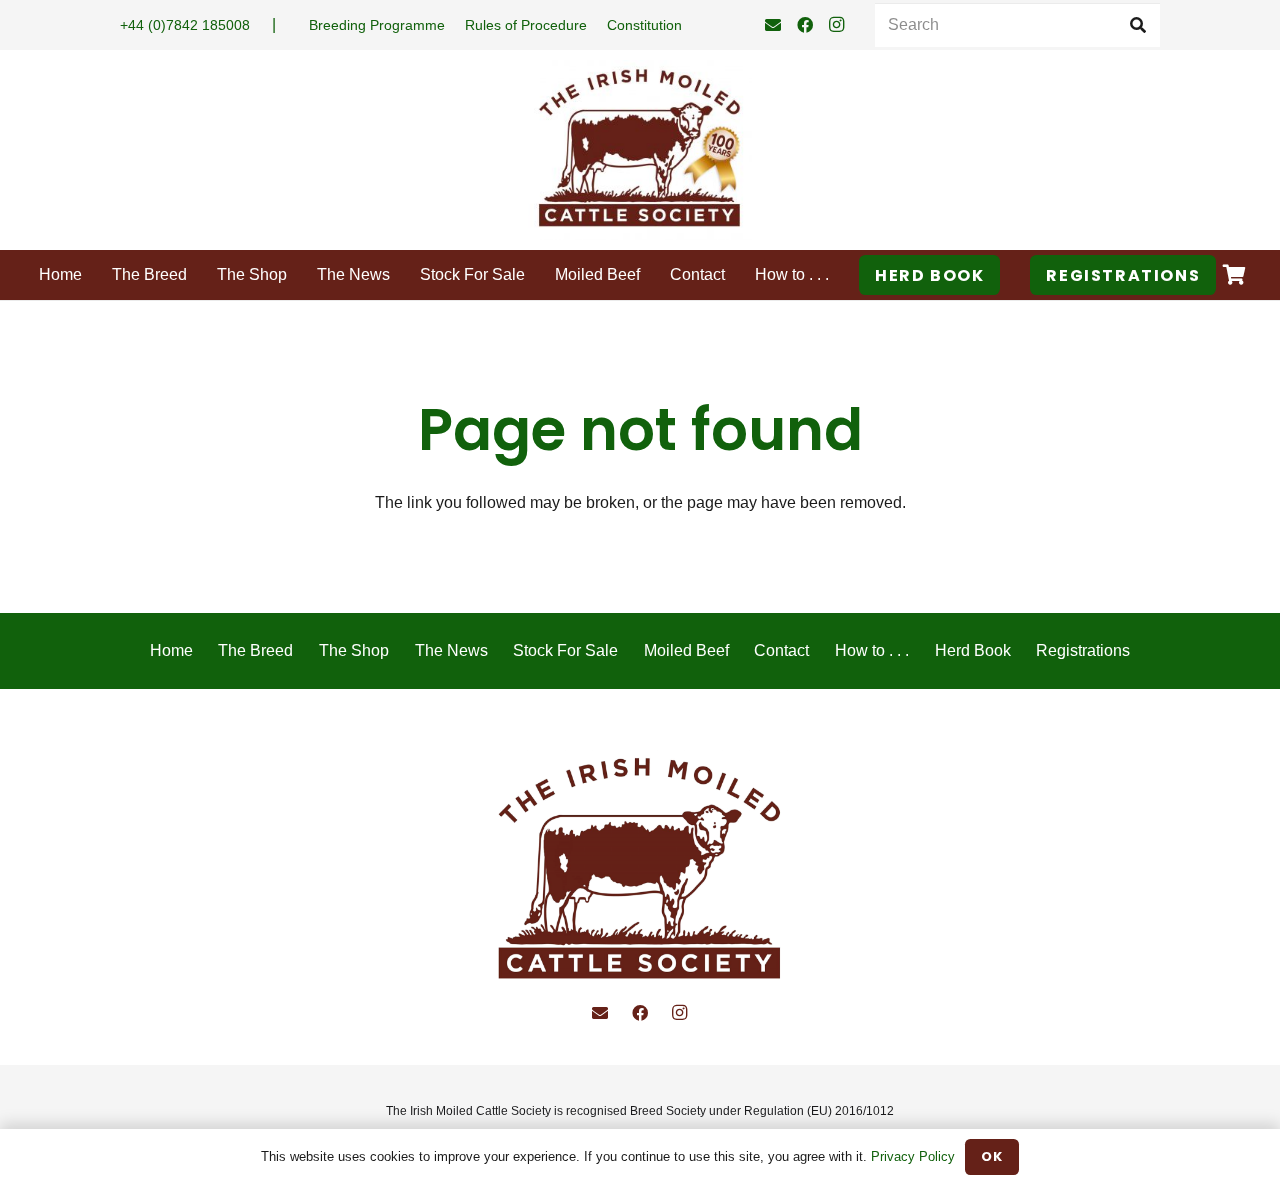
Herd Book (973, 650)
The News (451, 650)
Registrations (1083, 650)
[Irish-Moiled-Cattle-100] (640, 150)
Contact (781, 650)
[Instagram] (837, 25)
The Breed (255, 650)
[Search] (1137, 25)
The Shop (354, 650)
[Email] (773, 25)
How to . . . (872, 650)
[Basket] (1234, 275)
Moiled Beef (686, 650)
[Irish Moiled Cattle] (640, 871)
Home (171, 650)
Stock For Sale (565, 650)
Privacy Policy (913, 1156)
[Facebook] (805, 25)
